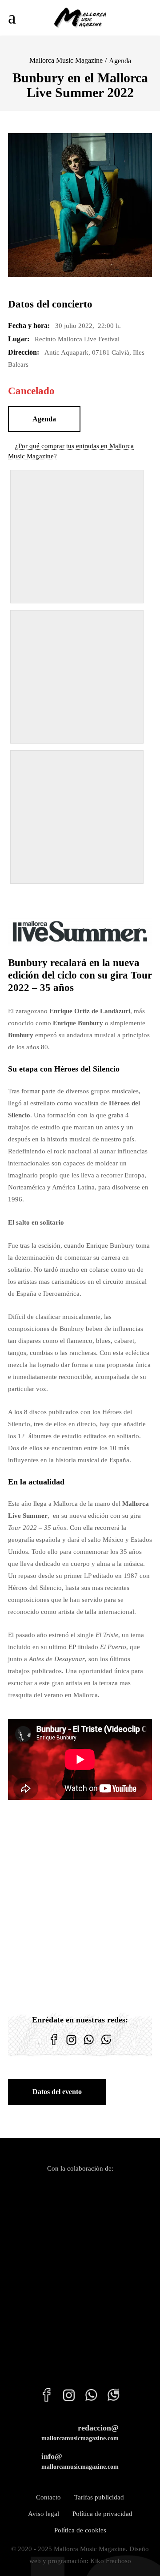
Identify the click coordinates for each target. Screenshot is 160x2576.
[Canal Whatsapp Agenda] (106, 2045)
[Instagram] (71, 2045)
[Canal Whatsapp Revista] (89, 2045)
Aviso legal (44, 2514)
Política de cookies (80, 2530)
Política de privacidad (102, 2514)
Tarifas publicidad (99, 2497)
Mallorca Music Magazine (66, 60)
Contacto (48, 2497)
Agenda (120, 61)
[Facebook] (54, 2045)
